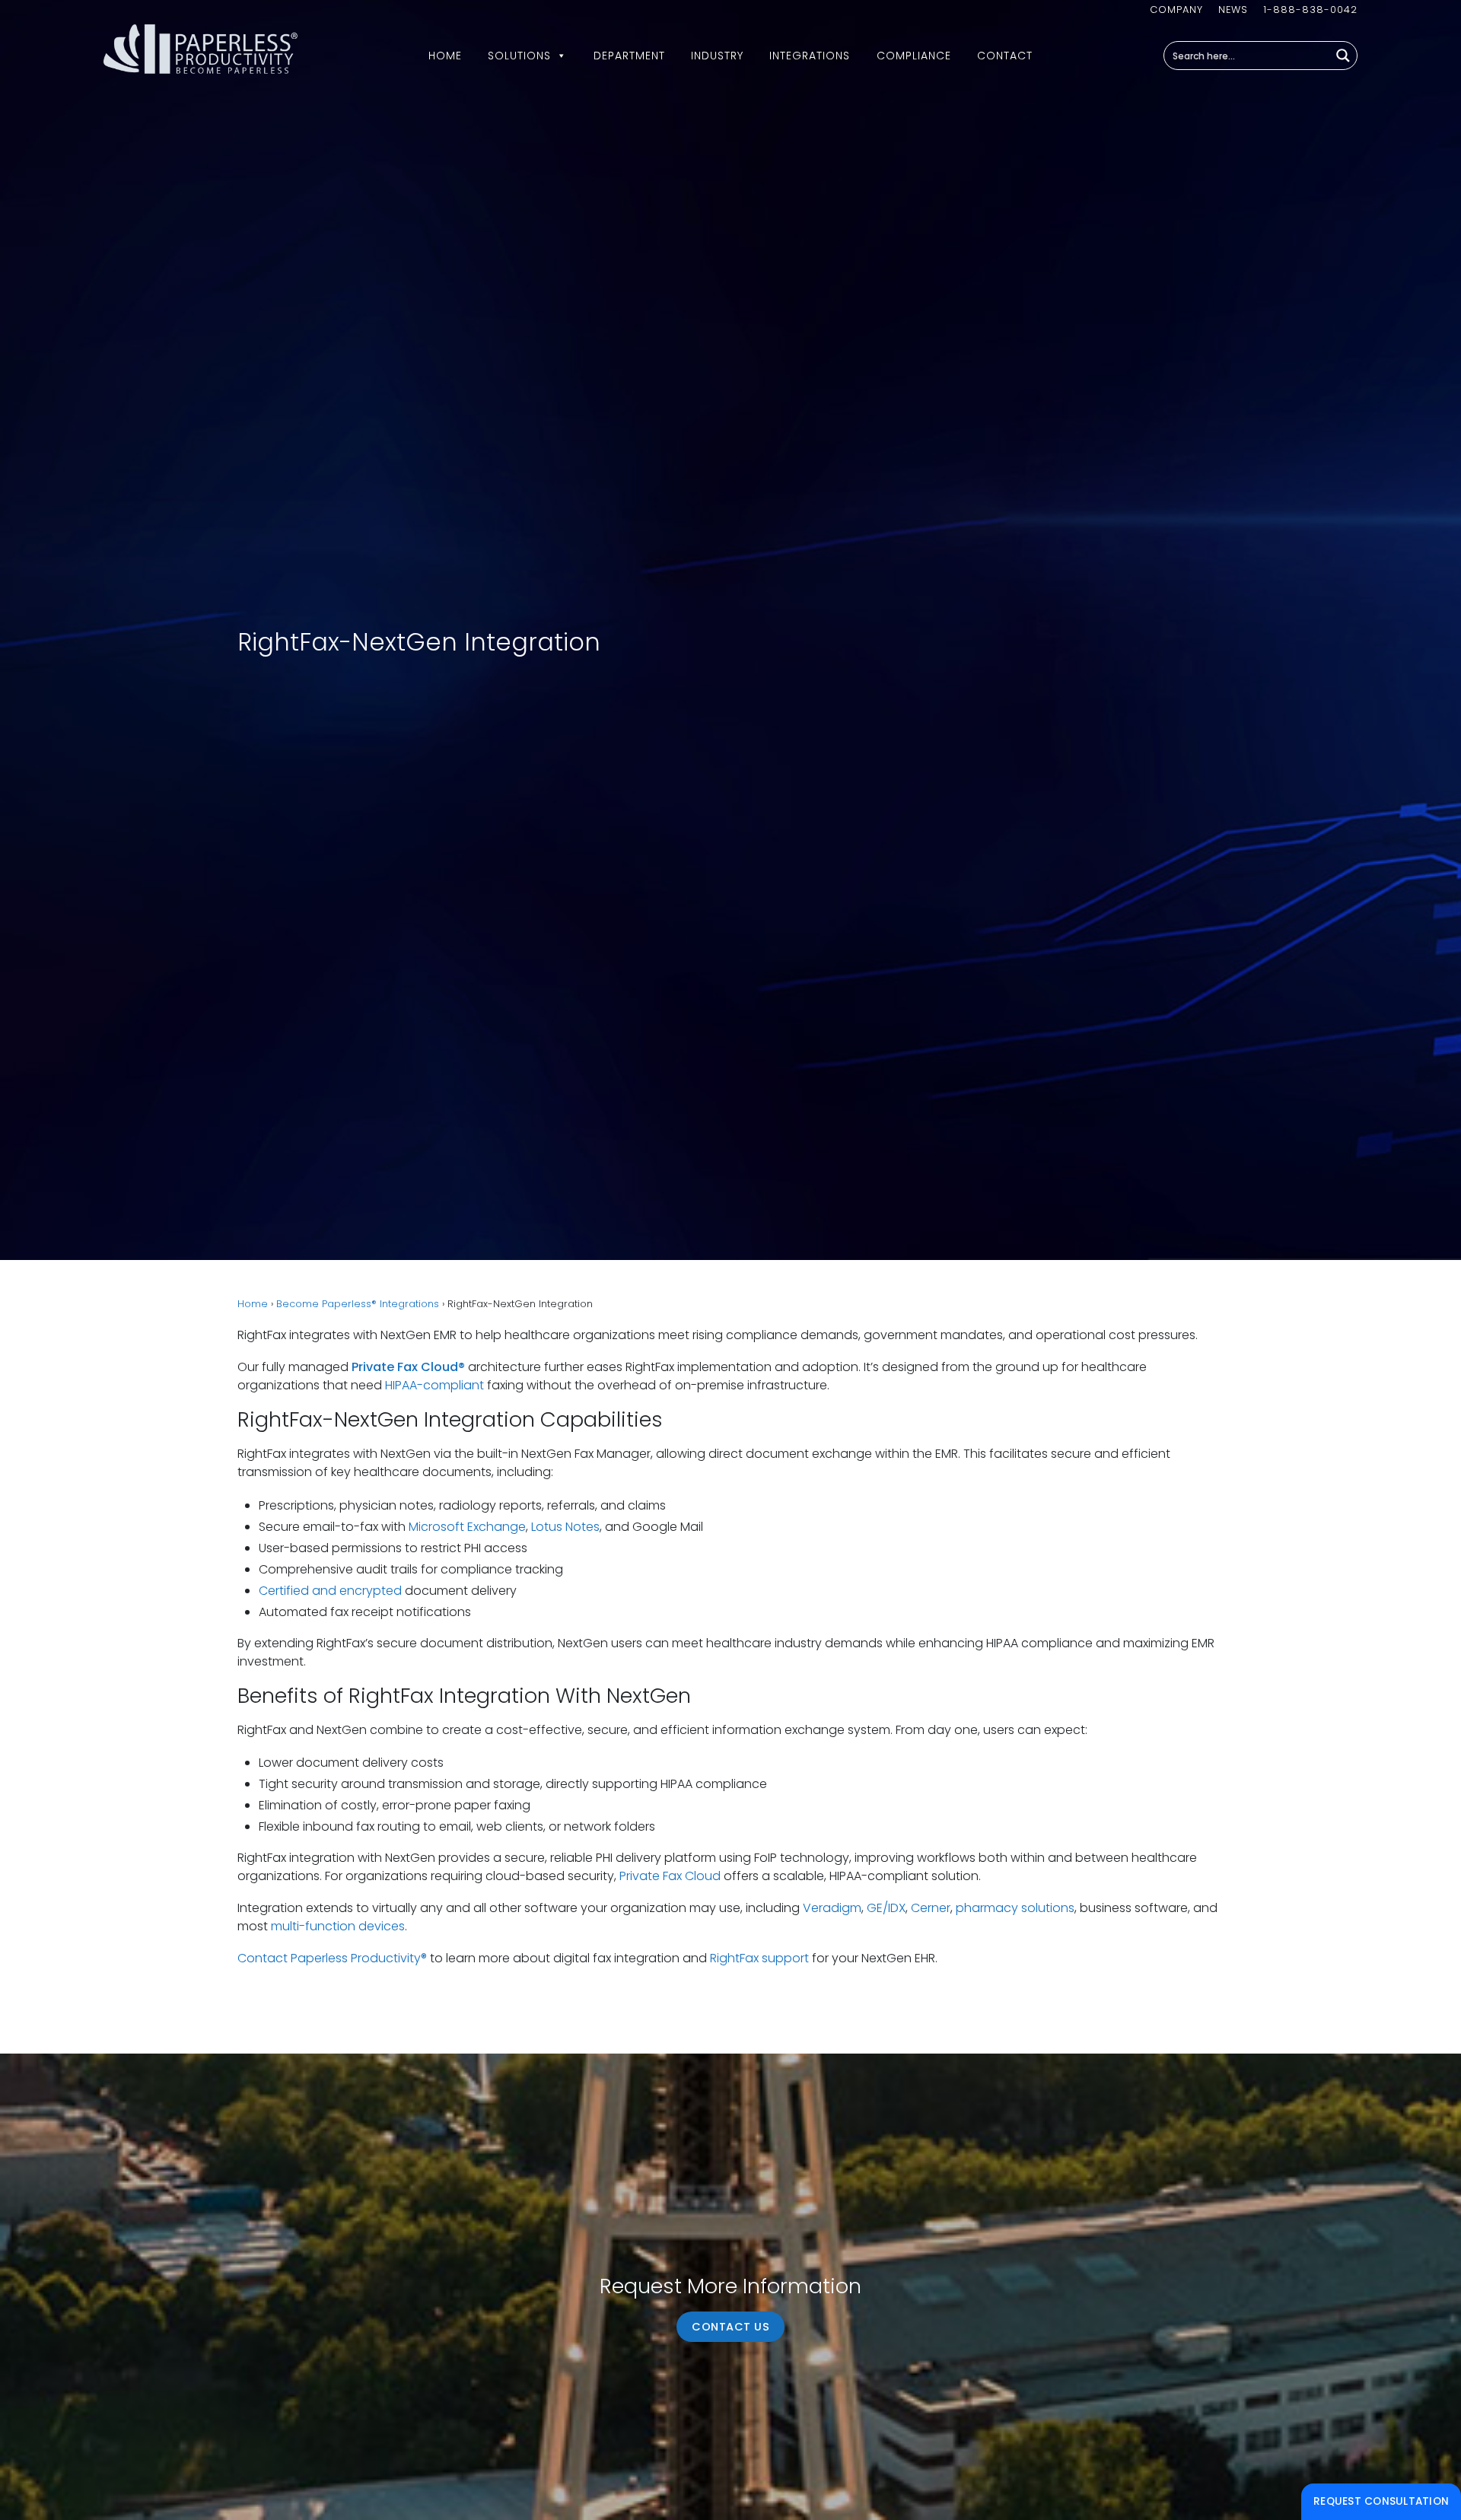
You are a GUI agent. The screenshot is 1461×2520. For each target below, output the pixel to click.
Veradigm (832, 1908)
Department (629, 56)
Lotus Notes (565, 1527)
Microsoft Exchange (467, 1527)
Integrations (810, 56)
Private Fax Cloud (670, 1876)
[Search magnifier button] (1343, 56)
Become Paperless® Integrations (358, 1304)
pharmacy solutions (1015, 1908)
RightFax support (759, 1958)
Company (1176, 10)
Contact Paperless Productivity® (332, 1958)
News (1233, 10)
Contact (1005, 56)
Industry (717, 56)
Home (445, 56)
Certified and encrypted (330, 1591)
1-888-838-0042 (1310, 10)
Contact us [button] (730, 2327)
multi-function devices (338, 1926)
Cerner (931, 1908)
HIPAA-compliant (434, 1385)
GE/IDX (886, 1908)
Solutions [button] (519, 56)
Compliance (914, 56)
